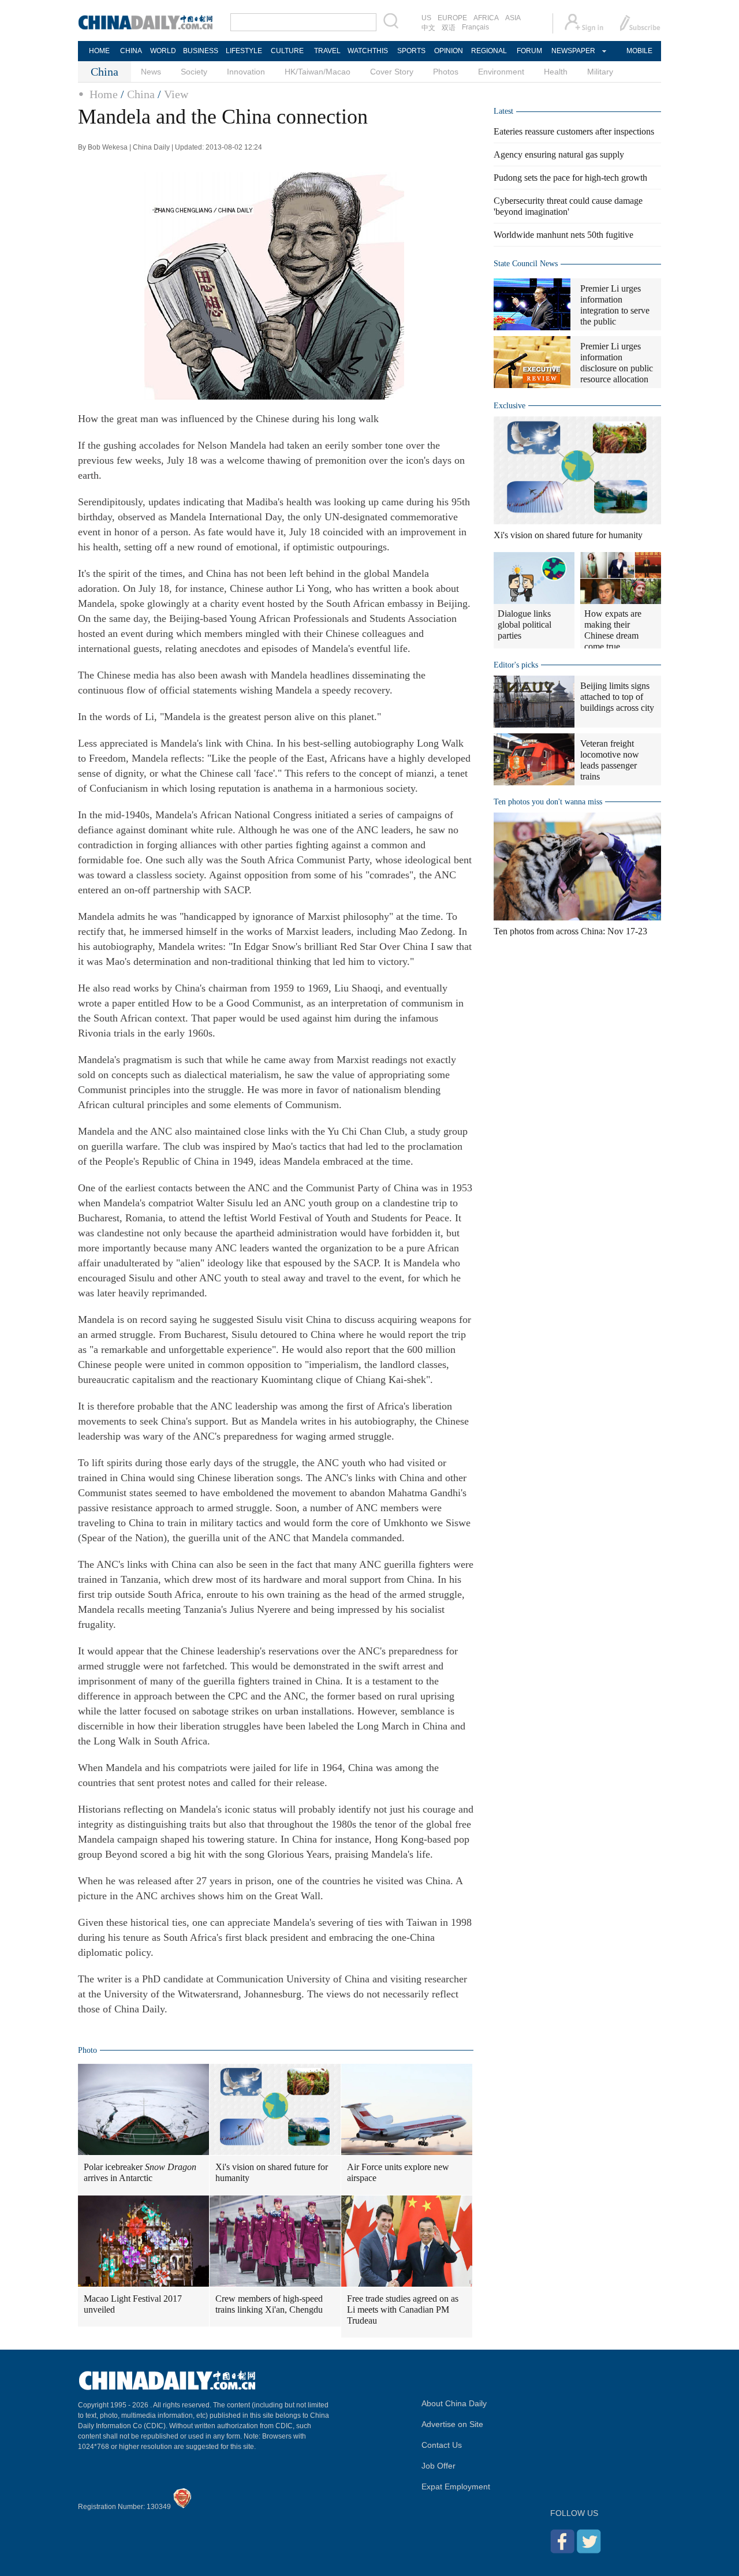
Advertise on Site (452, 2424)
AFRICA (486, 18)
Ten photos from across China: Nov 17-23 (570, 931)
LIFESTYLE (244, 51)
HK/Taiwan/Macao (318, 72)
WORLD (163, 51)
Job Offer (438, 2466)
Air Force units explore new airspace (398, 2172)
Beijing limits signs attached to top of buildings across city (617, 697)
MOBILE (639, 51)
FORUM (529, 51)
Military (600, 72)
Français (475, 27)
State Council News (526, 264)
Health (556, 72)
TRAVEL (327, 51)
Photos (446, 72)
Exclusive (510, 406)
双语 (449, 28)
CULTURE (287, 51)
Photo (87, 2050)
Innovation (246, 72)
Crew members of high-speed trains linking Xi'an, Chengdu (269, 2304)
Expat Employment (456, 2486)
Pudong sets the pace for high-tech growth (570, 178)
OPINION (449, 51)
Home (104, 94)
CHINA (131, 51)
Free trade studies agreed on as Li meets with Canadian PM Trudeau (403, 2310)
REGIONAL (489, 51)
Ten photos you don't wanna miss (548, 802)
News (151, 72)
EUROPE (452, 18)
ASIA (513, 18)
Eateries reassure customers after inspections (574, 131)
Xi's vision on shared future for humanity (272, 2172)
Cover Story (392, 72)
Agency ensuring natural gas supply (559, 154)
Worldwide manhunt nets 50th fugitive (563, 235)
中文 (428, 28)
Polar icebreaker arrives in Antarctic (140, 2172)
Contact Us (442, 2445)
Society (194, 72)
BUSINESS (201, 51)
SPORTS (411, 51)
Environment (501, 72)
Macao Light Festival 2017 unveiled (133, 2304)
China (141, 94)
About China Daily (454, 2403)
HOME (99, 51)
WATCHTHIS (368, 51)
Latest (503, 111)
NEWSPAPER (573, 51)
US (426, 18)
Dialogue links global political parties (525, 625)
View (176, 94)
